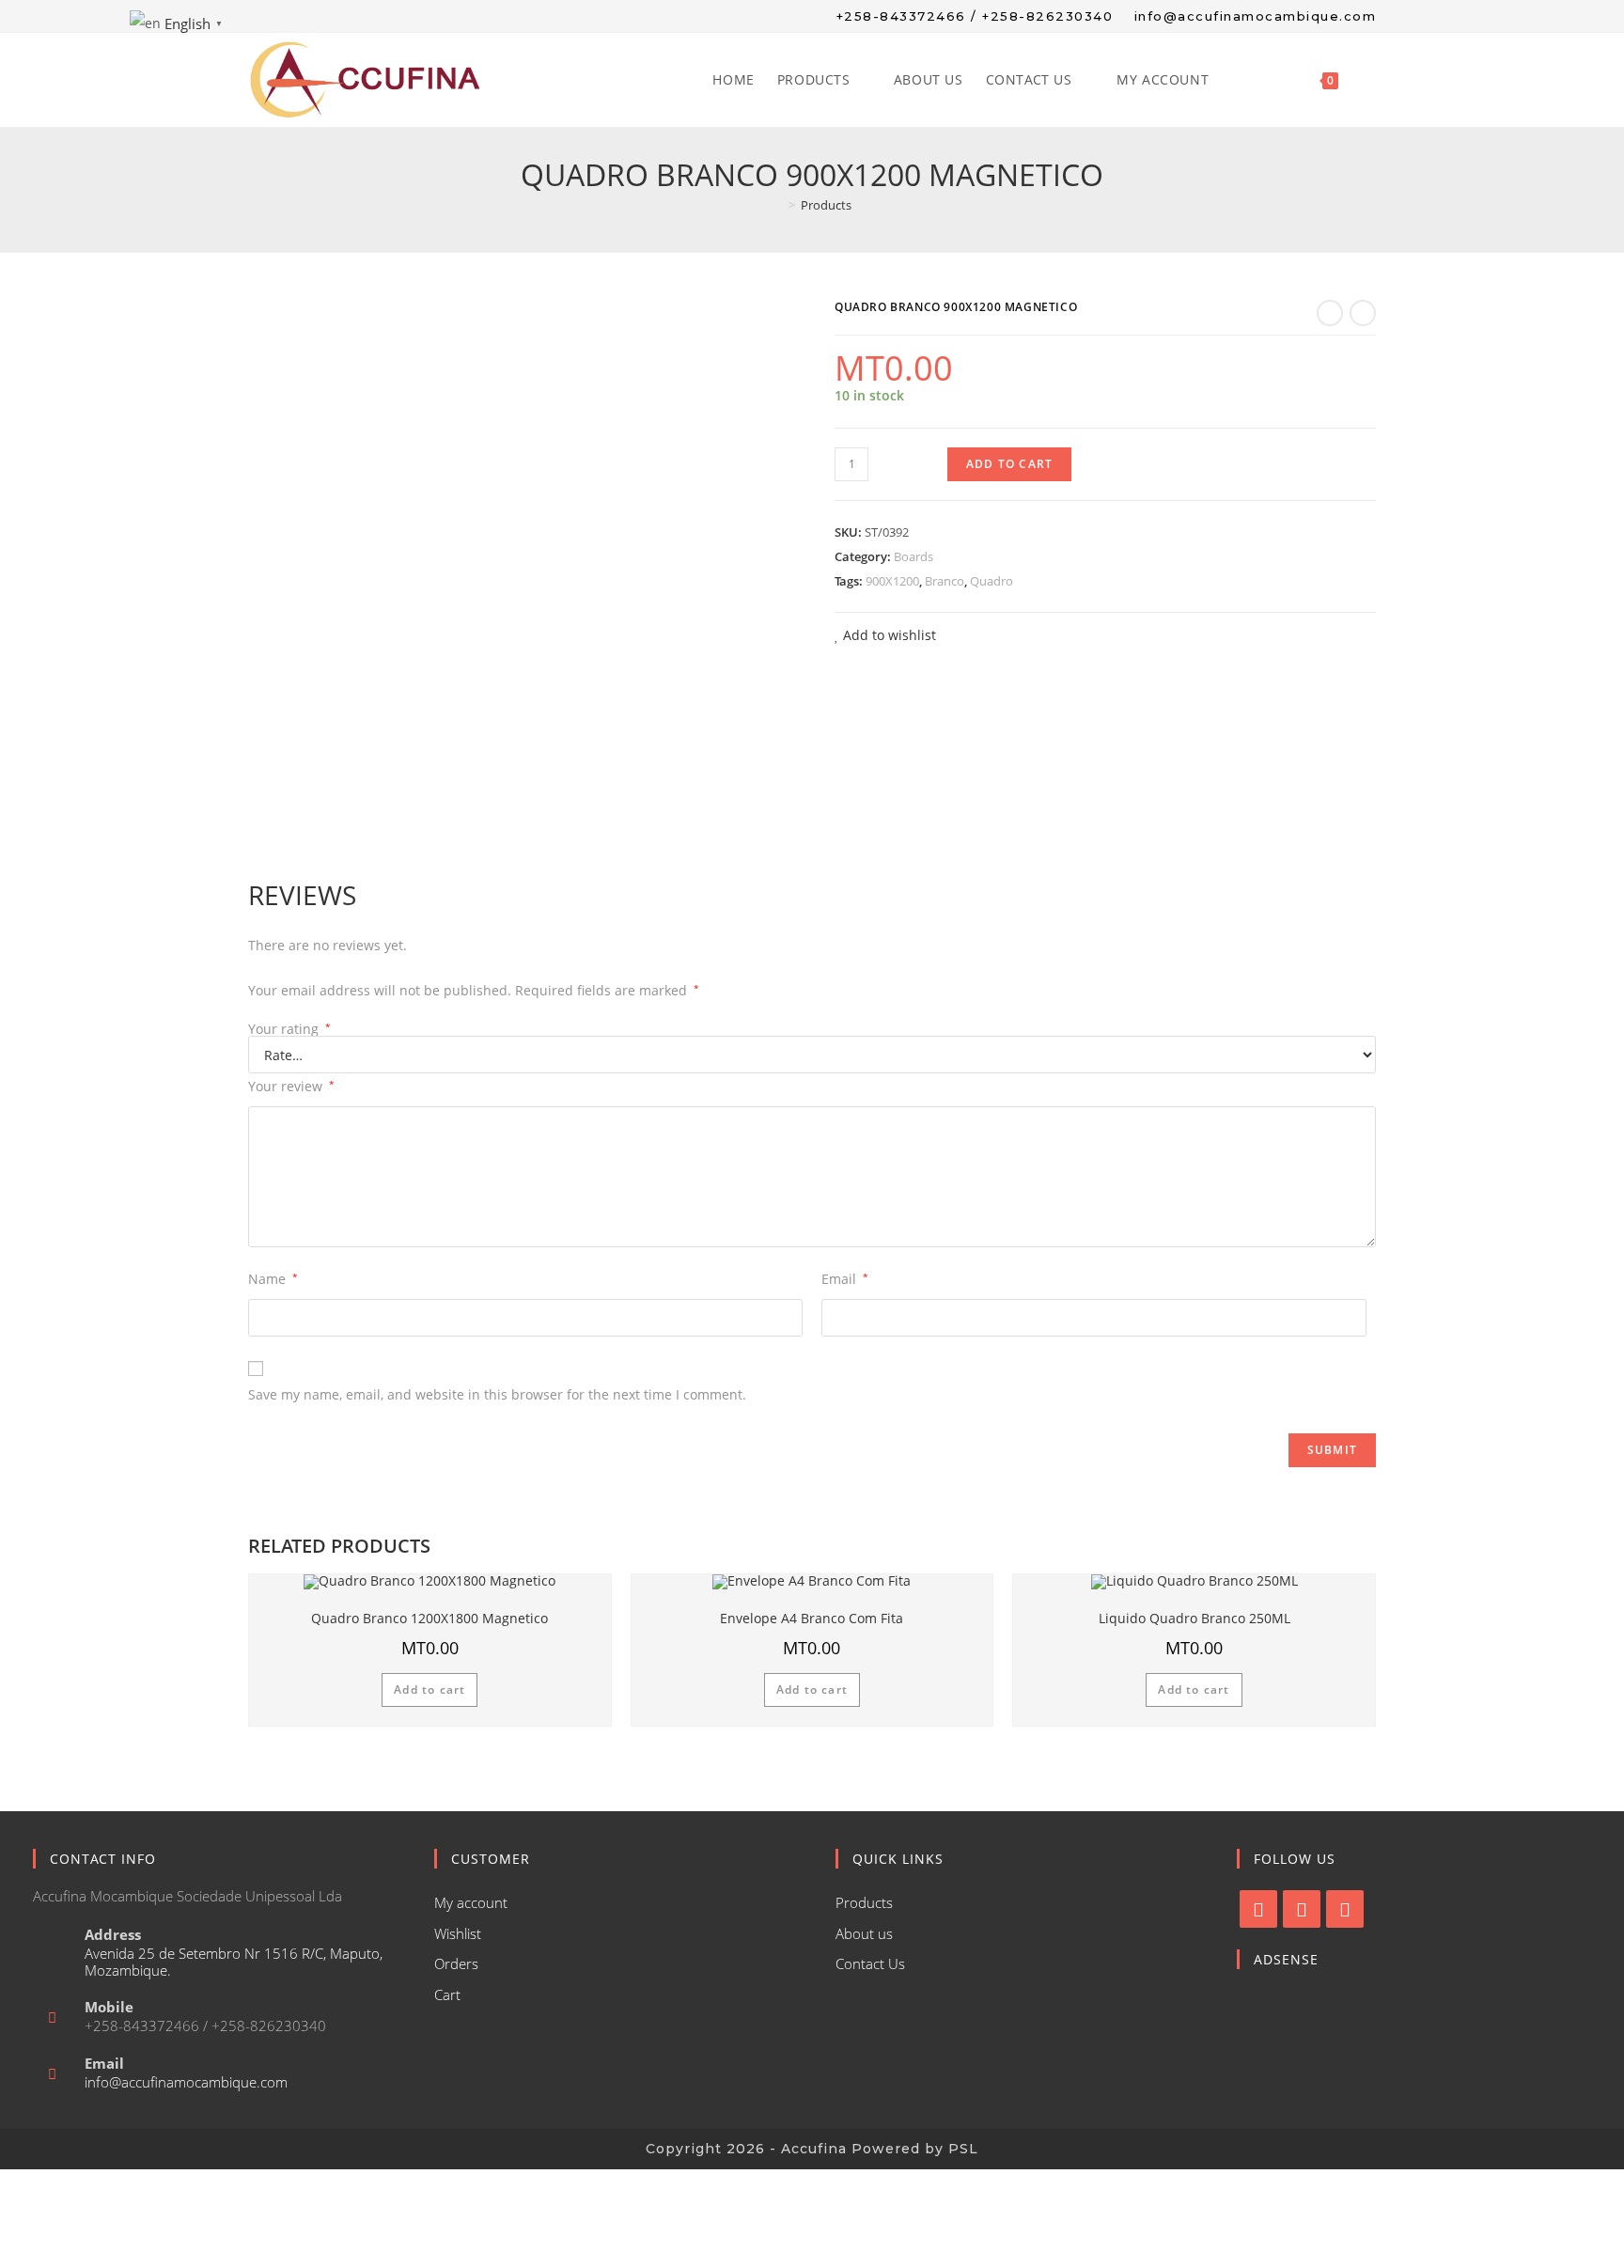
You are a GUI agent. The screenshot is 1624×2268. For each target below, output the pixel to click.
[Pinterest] (1345, 1909)
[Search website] (1370, 80)
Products (864, 1902)
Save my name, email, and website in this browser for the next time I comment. (497, 1394)
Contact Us (870, 1963)
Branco (945, 581)
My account (471, 1902)
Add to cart (1009, 464)
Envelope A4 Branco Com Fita (812, 1618)
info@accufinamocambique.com (186, 2082)
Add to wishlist (888, 635)
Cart (447, 1994)
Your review (291, 1086)
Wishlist (458, 1933)
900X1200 (892, 581)
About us (864, 1933)
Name (273, 1279)
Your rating (289, 1029)
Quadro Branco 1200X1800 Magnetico (429, 1618)
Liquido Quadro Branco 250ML (1195, 1618)
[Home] (778, 205)
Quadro (992, 581)
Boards (913, 556)
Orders (456, 1963)
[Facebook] (1258, 1909)
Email (845, 1279)
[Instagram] (1302, 1909)
